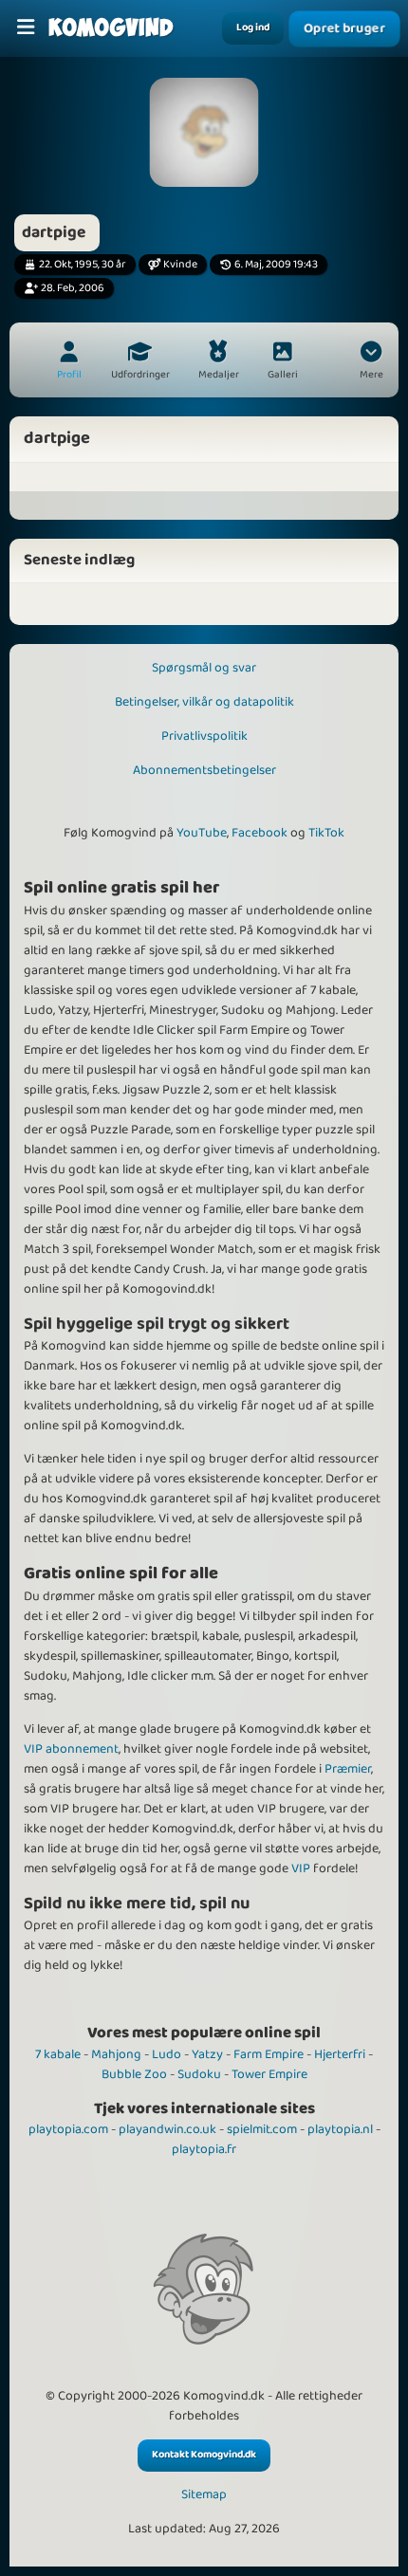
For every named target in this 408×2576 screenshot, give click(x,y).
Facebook (260, 833)
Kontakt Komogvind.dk (204, 2455)
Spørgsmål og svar (204, 668)
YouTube (202, 833)
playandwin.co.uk (167, 2129)
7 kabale (58, 2054)
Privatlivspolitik (204, 736)
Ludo (167, 2054)
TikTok (326, 833)
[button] (371, 362)
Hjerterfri (340, 2054)
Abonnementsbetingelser (204, 770)
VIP (301, 1868)
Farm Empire (269, 2054)
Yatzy (207, 2054)
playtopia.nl (340, 2129)
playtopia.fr (204, 2149)
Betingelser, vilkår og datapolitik (204, 702)
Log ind (253, 28)
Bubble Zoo (134, 2074)
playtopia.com (68, 2129)
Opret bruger (344, 28)
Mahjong (116, 2054)
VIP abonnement (71, 1749)
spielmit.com (262, 2129)
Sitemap (204, 2495)
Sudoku (199, 2074)
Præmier (348, 1769)
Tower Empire (269, 2074)
